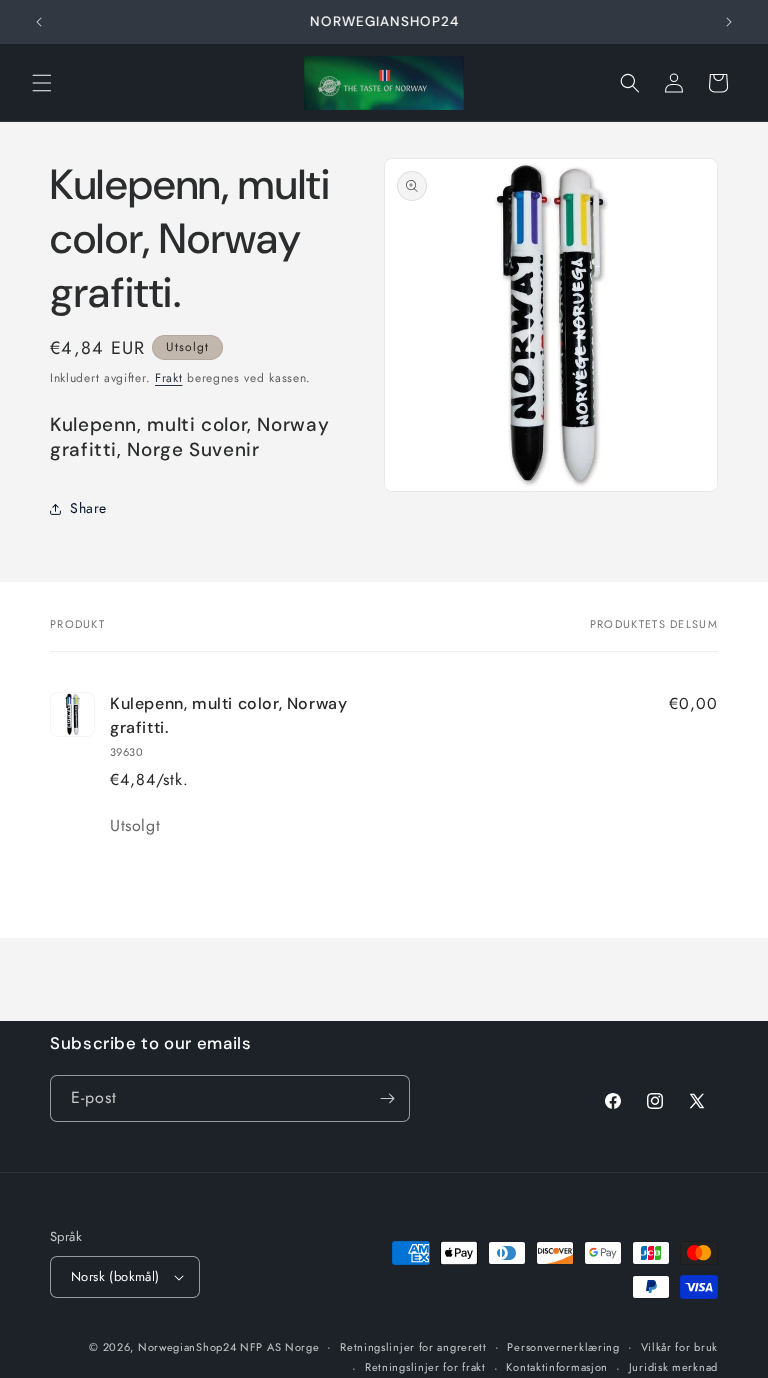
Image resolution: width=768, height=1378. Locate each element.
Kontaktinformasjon (557, 1367)
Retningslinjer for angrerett (413, 1347)
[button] (42, 83)
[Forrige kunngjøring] (39, 22)
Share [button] (88, 508)
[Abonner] (387, 1098)
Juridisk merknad (673, 1367)
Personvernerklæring (563, 1347)
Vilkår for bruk (680, 1347)
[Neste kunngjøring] (729, 22)
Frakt (169, 378)
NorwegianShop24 (189, 1347)
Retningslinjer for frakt (425, 1367)
